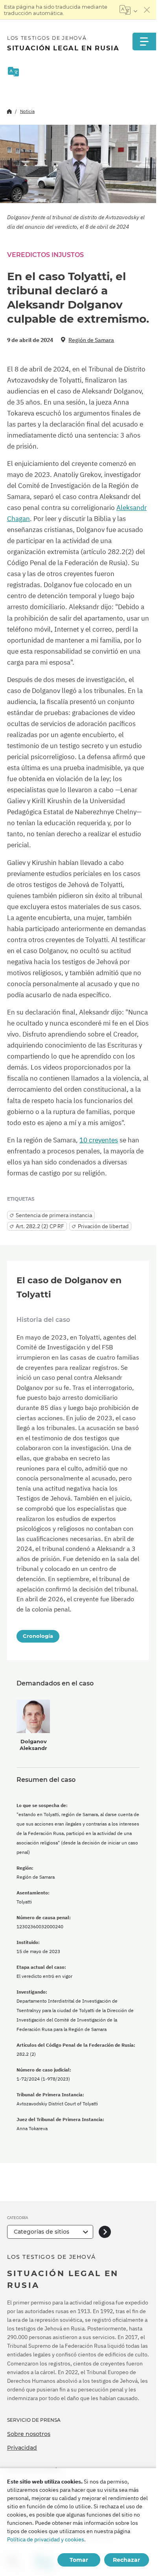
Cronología (38, 1636)
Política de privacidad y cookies (46, 2539)
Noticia (27, 111)
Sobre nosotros (29, 2434)
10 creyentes (99, 1140)
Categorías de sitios (41, 2232)
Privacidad (22, 2448)
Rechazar (126, 2560)
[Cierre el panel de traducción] (147, 10)
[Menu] (144, 42)
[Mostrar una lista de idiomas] (128, 10)
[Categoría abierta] (105, 2232)
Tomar (79, 2560)
